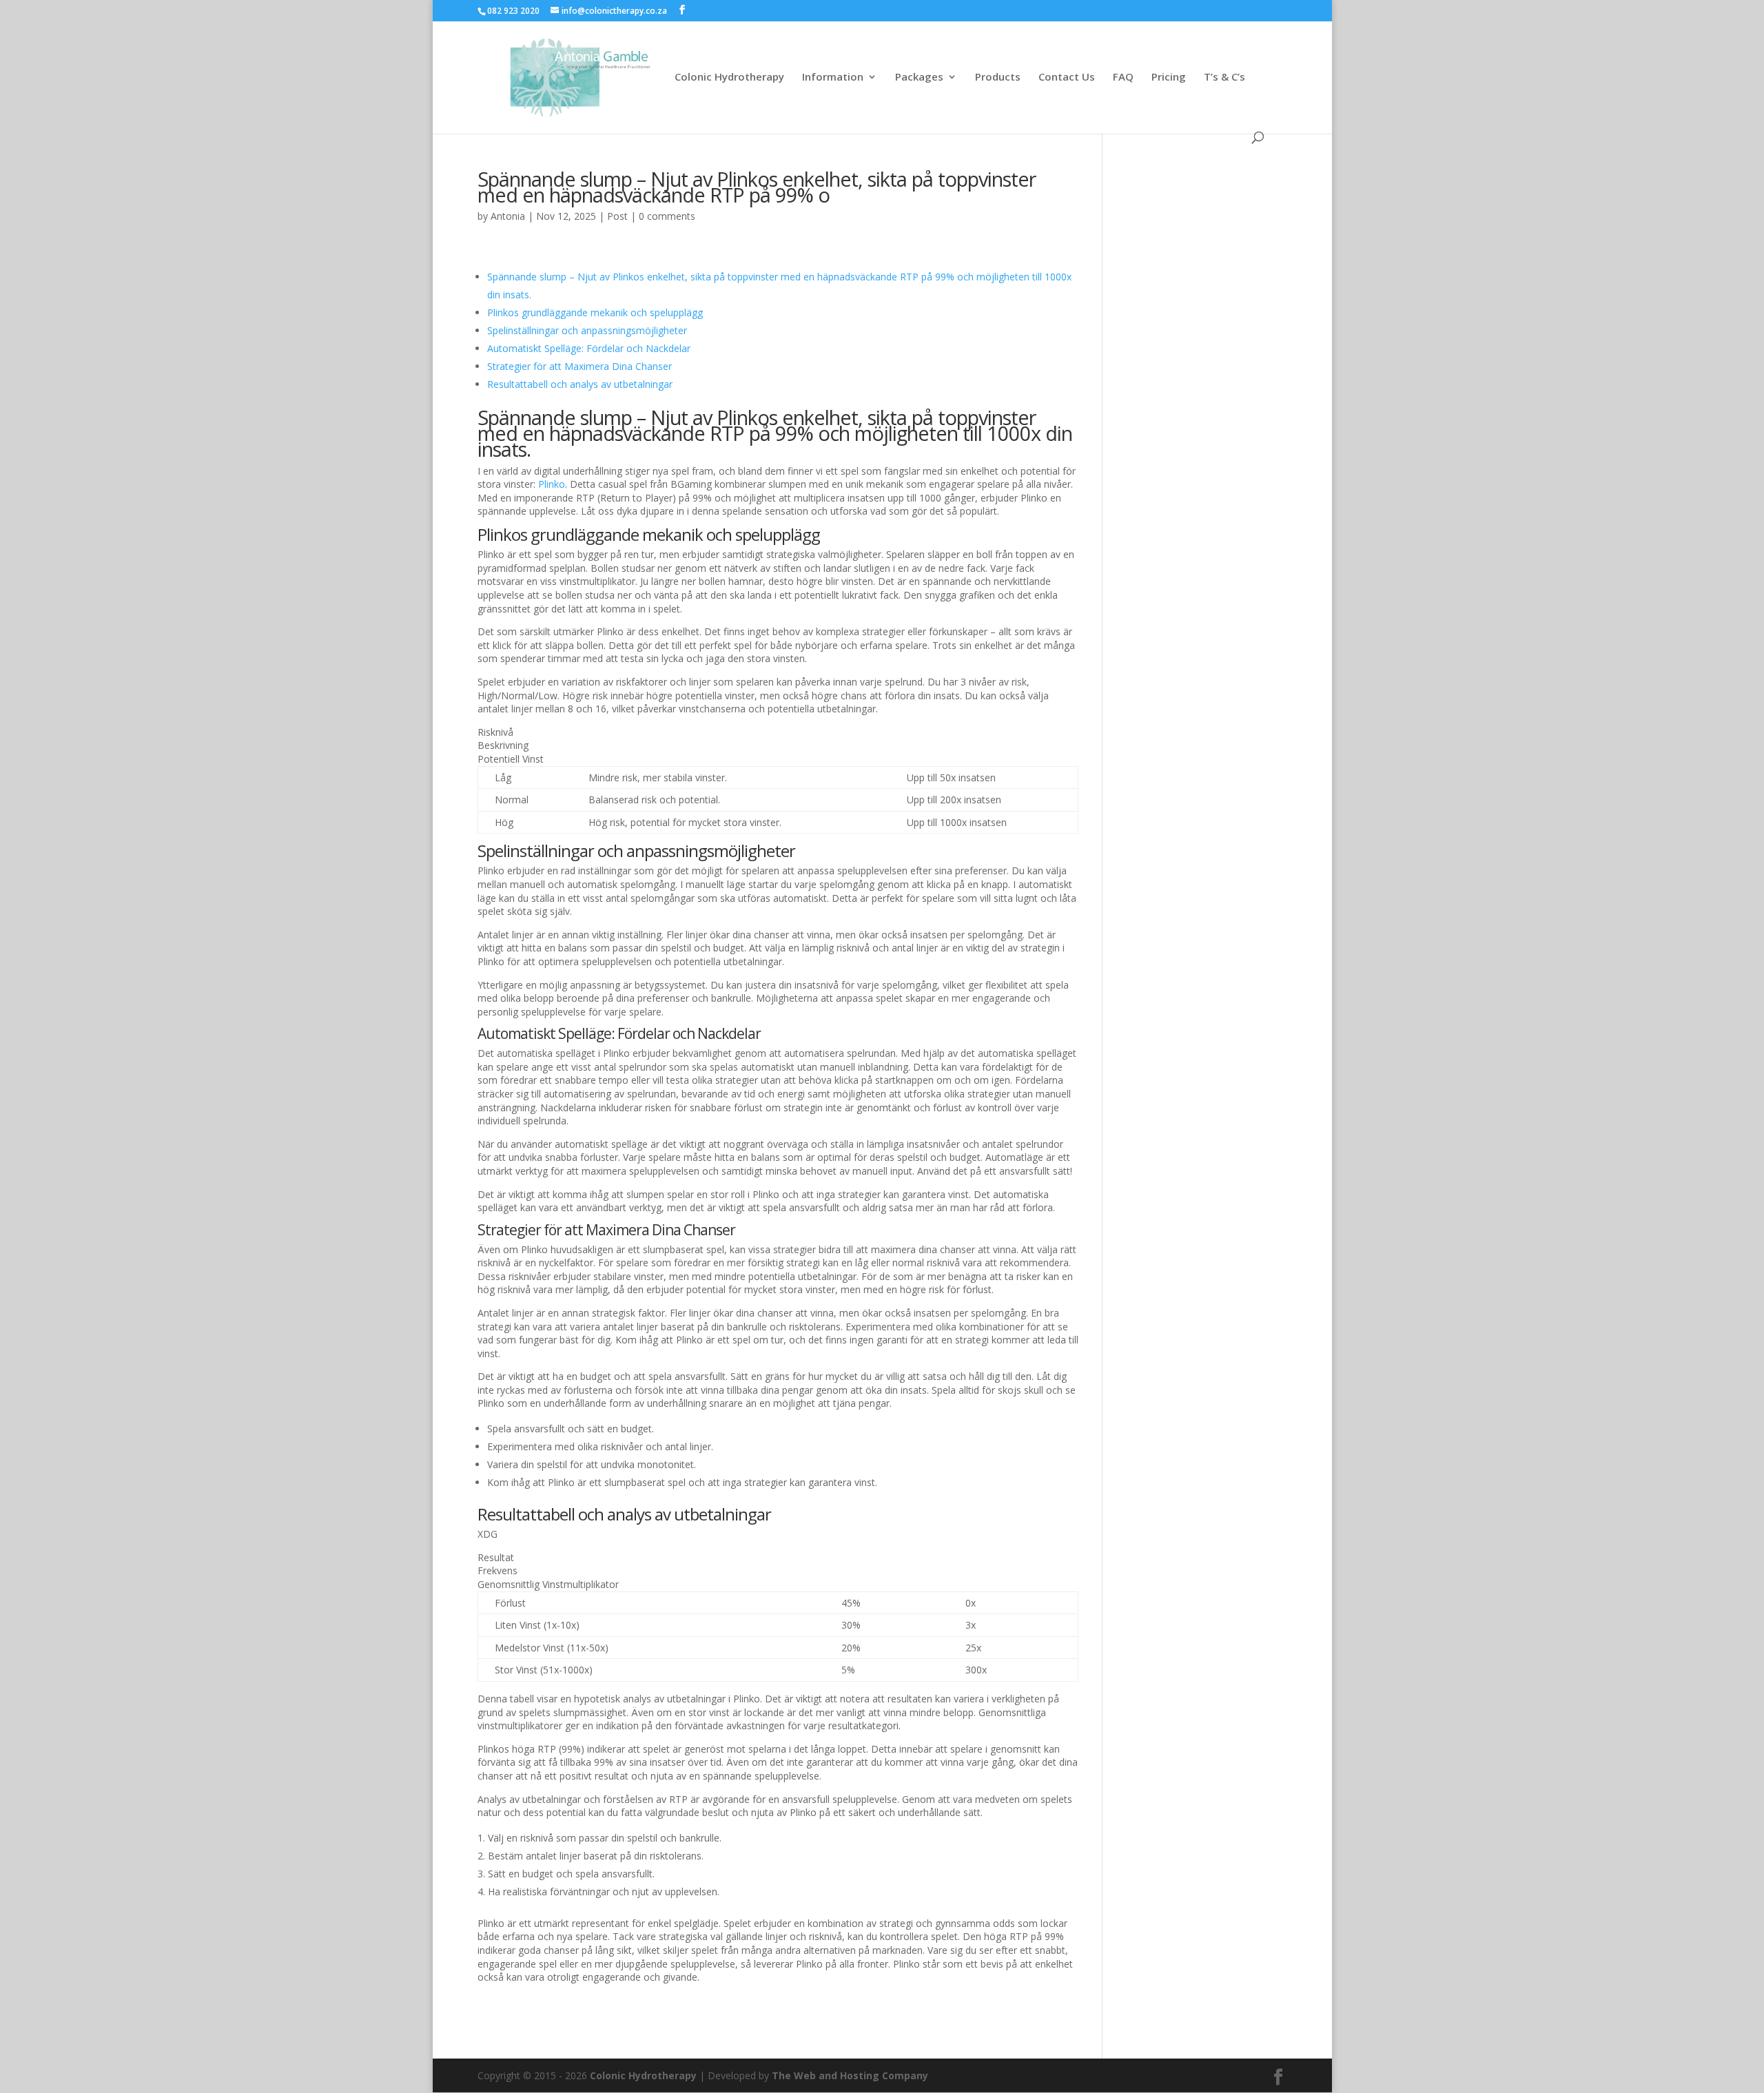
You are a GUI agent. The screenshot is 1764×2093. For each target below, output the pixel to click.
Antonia (508, 216)
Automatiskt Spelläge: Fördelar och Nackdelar (589, 348)
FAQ (1123, 78)
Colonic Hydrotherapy (729, 78)
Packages (919, 78)
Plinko (552, 484)
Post (617, 216)
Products (998, 78)
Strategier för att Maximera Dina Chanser (580, 366)
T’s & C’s (1224, 78)
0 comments (667, 216)
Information (833, 78)
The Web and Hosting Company (850, 2075)
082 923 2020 (513, 11)
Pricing (1169, 78)
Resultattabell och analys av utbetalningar (580, 384)
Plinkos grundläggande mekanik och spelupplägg (595, 312)
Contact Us (1067, 78)
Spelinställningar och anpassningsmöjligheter (587, 330)
